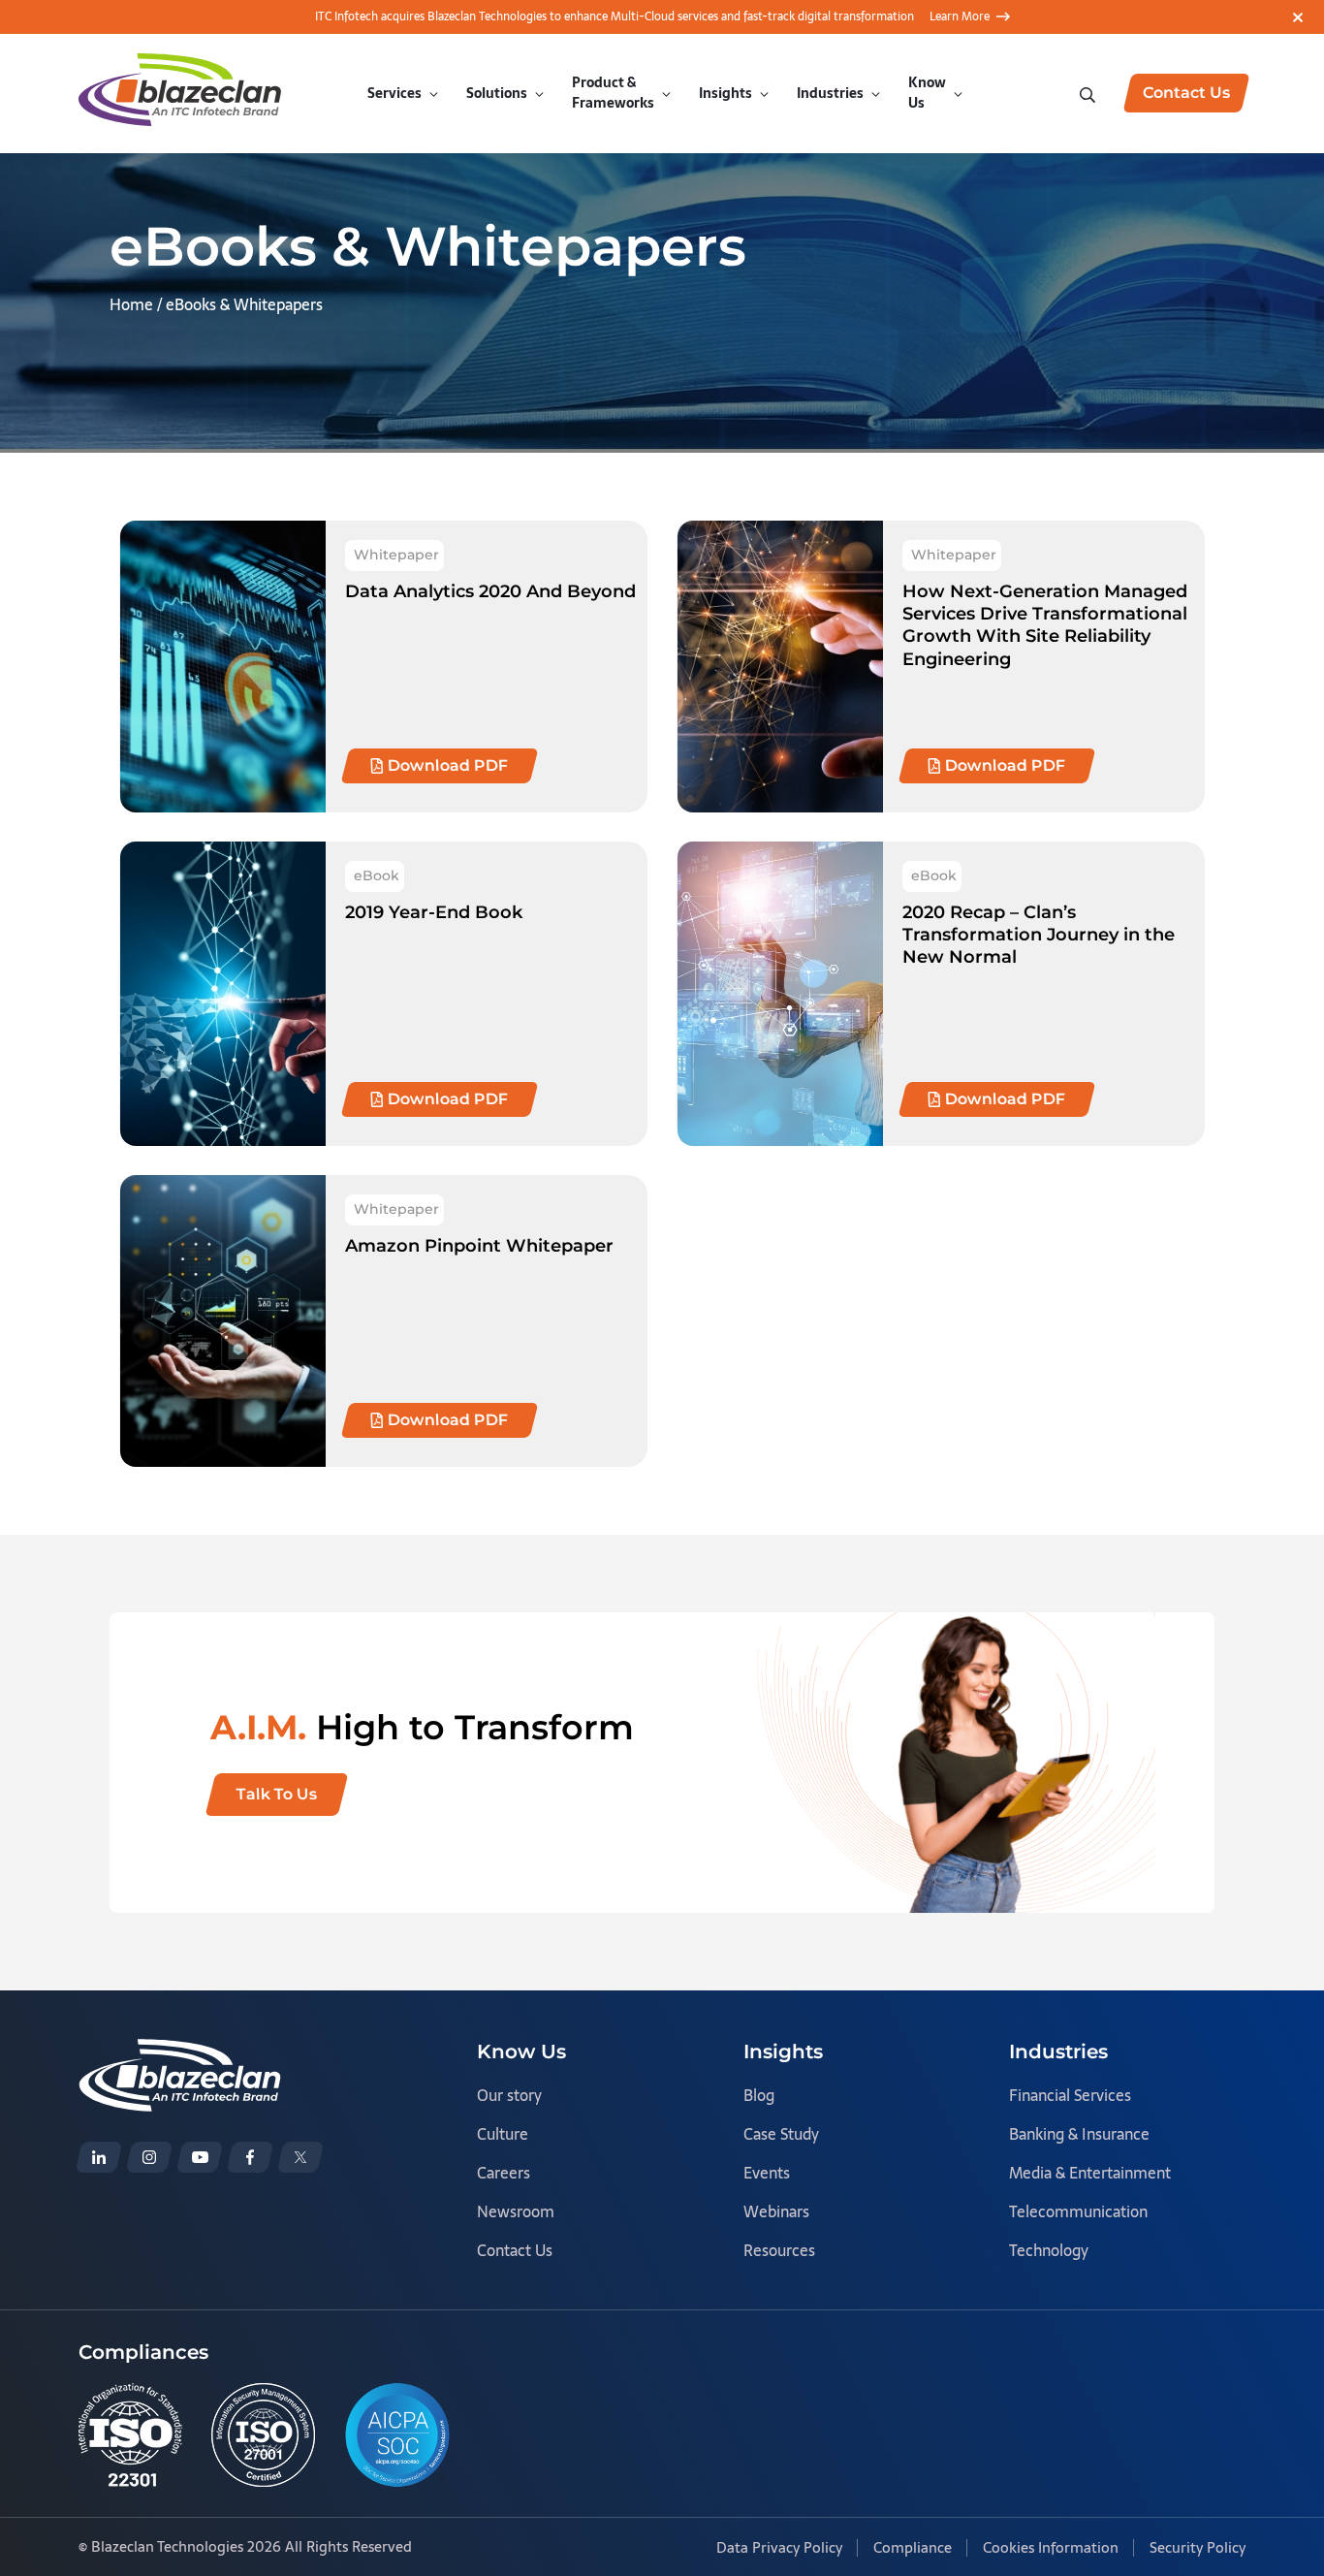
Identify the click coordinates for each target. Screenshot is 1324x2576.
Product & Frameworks (613, 93)
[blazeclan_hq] (300, 2157)
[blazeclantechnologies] (149, 2157)
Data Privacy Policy (779, 2547)
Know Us (927, 93)
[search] (1089, 93)
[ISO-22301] (130, 2435)
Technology (1049, 2250)
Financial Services (1070, 2095)
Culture (503, 2134)
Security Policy (1198, 2547)
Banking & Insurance (1079, 2134)
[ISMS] (263, 2435)
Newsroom (516, 2211)
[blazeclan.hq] (250, 2157)
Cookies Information (1051, 2547)
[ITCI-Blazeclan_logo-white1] (180, 2052)
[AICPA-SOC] (397, 2435)
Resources (779, 2250)
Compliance (913, 2547)
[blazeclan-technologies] (99, 2157)
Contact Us (515, 2250)
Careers (504, 2173)
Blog (759, 2095)
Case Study (781, 2134)
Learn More (960, 16)
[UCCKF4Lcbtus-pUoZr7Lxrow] (200, 2157)
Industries (830, 93)
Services (394, 93)
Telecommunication (1078, 2211)
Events (767, 2173)
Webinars (776, 2211)
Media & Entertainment (1090, 2173)
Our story (509, 2095)
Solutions (497, 93)
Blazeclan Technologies (167, 2546)
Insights (725, 93)
